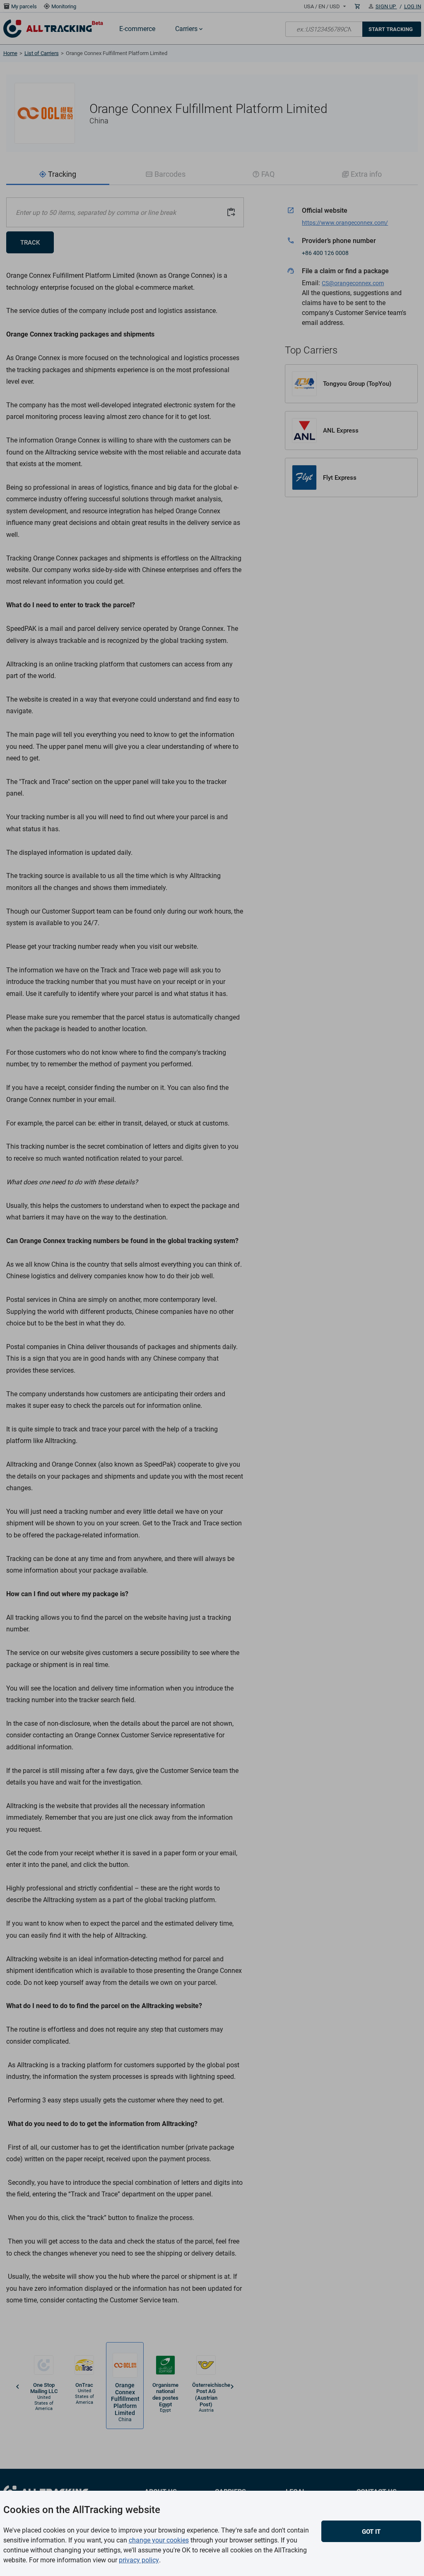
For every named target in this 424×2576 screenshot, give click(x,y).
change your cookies (159, 2540)
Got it (371, 2532)
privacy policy (139, 2560)
